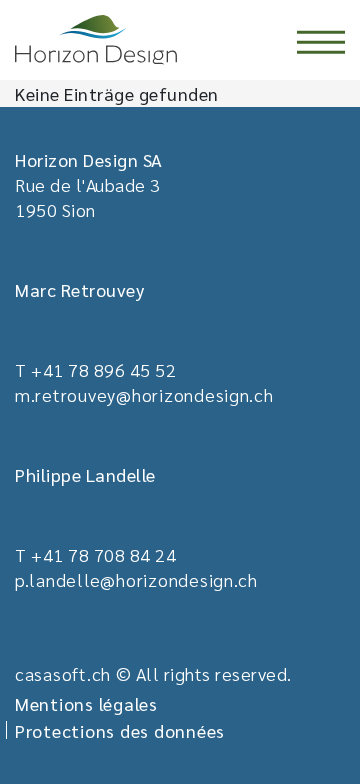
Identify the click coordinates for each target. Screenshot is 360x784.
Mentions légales (86, 703)
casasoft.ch (63, 673)
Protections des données (120, 730)
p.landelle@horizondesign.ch (136, 579)
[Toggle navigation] (321, 42)
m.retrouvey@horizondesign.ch (144, 394)
